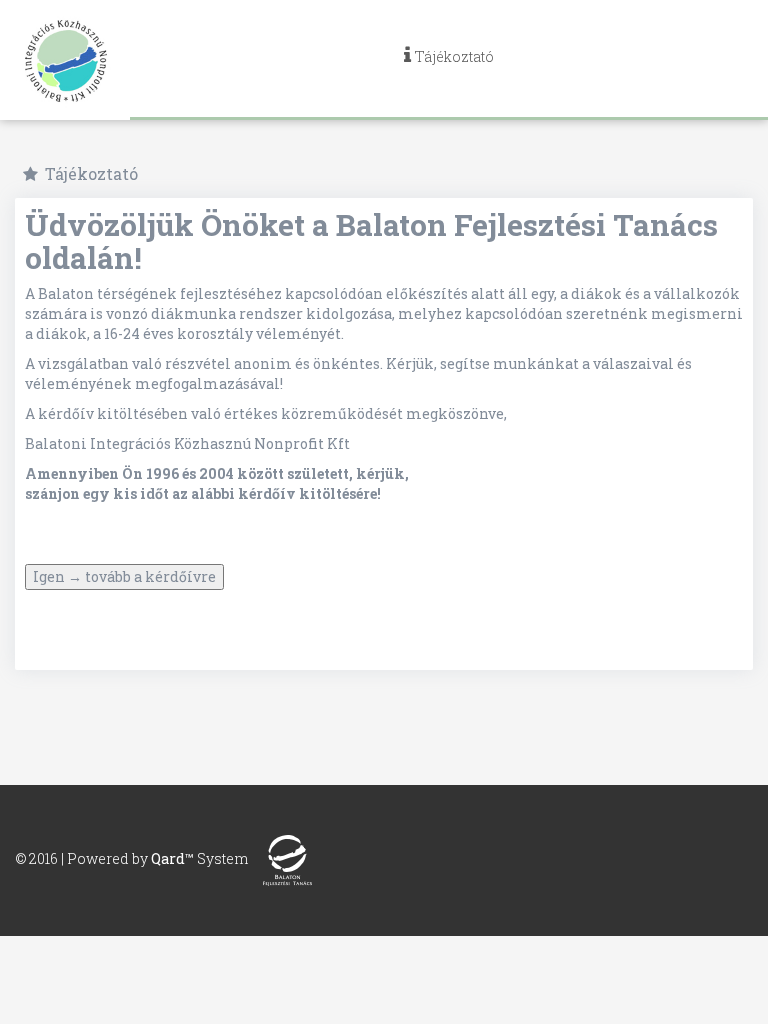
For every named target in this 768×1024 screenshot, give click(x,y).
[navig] (449, 60)
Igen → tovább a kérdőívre (124, 576)
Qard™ (172, 858)
